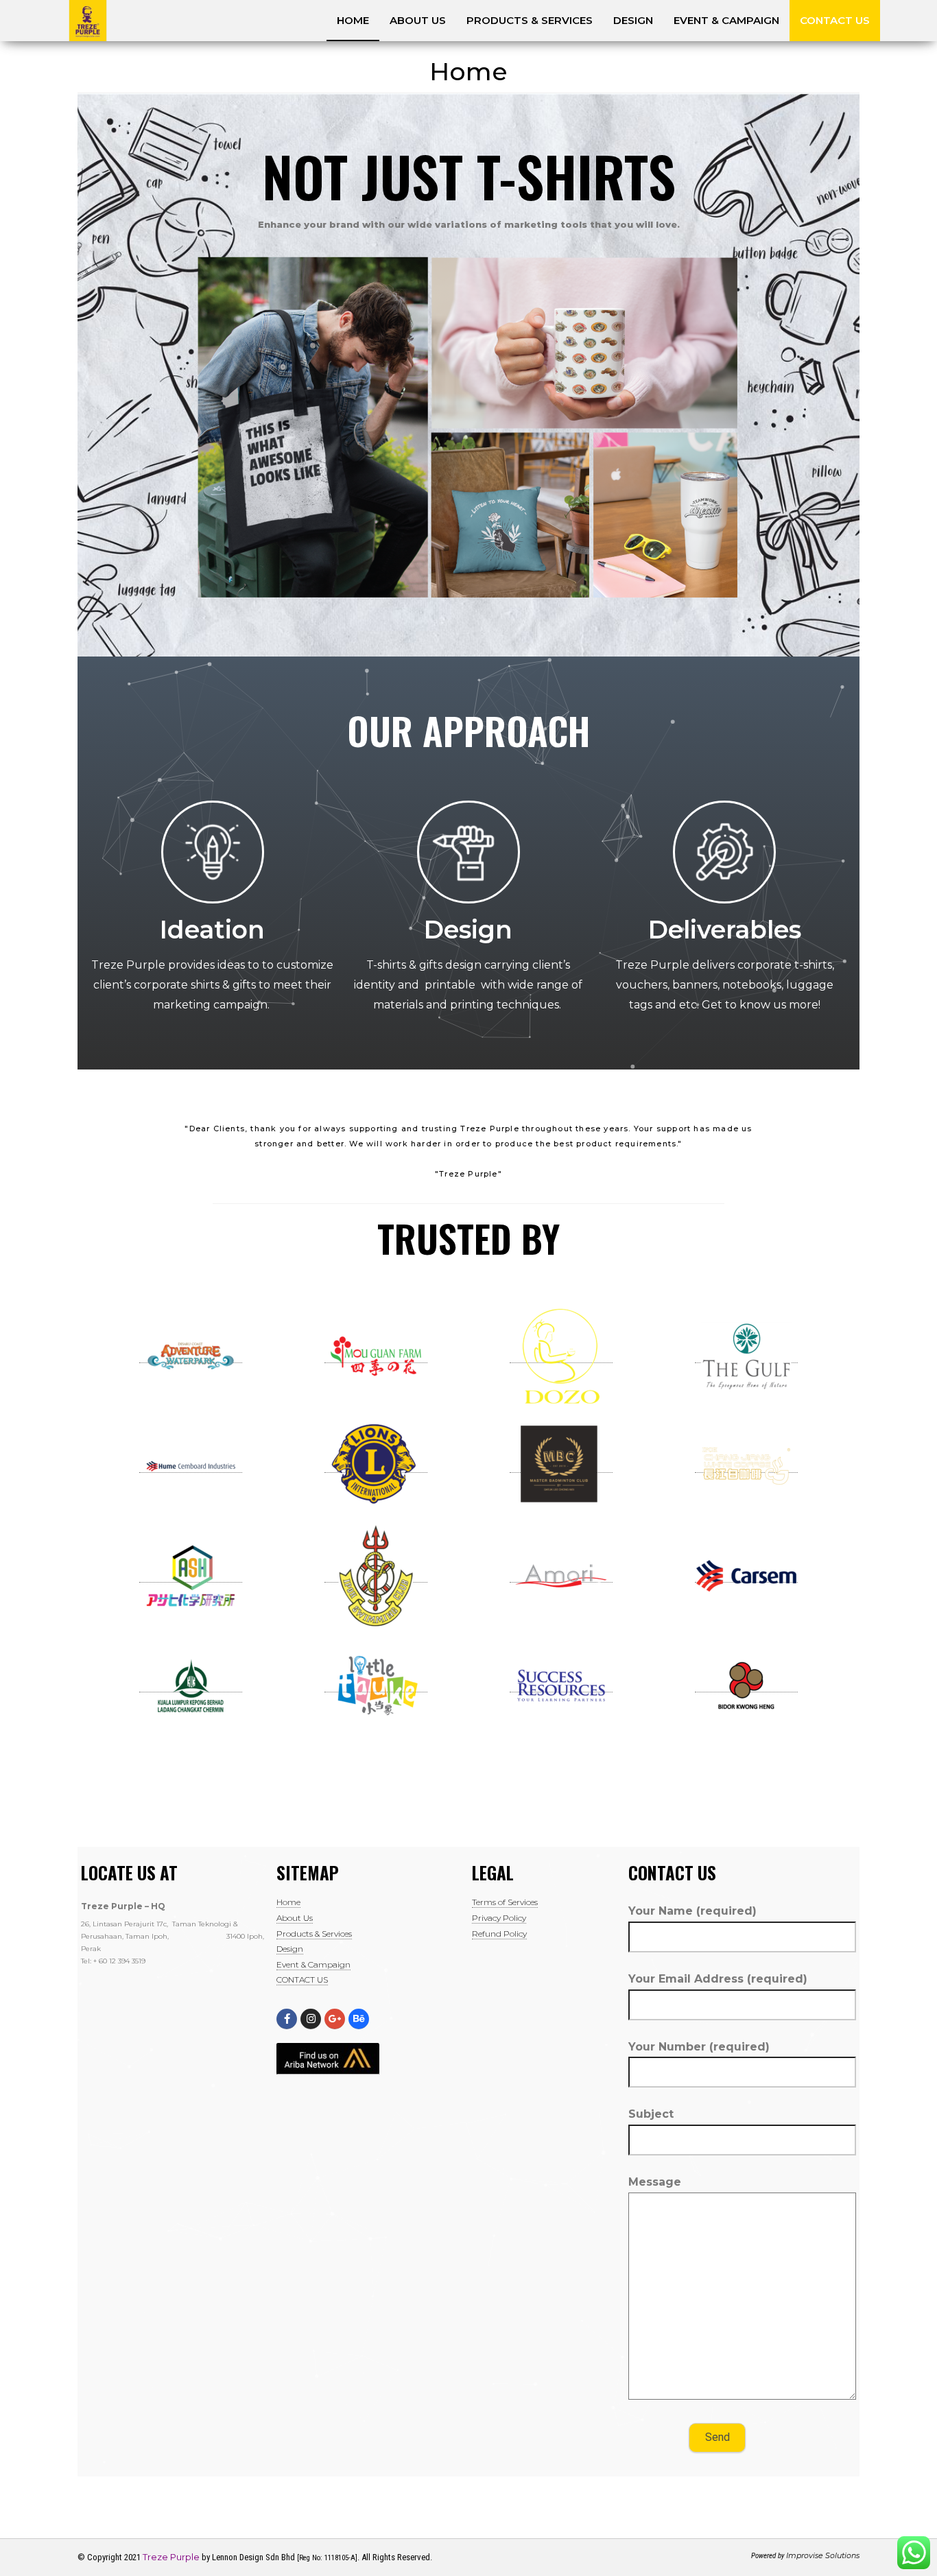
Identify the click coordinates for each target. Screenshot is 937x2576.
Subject (651, 2114)
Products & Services (530, 20)
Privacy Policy (499, 1918)
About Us (418, 20)
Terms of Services (505, 1902)
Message (655, 2182)
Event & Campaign (726, 20)
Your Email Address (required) (718, 1979)
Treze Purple (171, 2557)
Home (353, 20)
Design (633, 20)
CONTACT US (835, 20)
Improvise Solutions (823, 2555)
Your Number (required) (699, 2047)
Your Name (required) (692, 1911)
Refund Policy (499, 1934)
